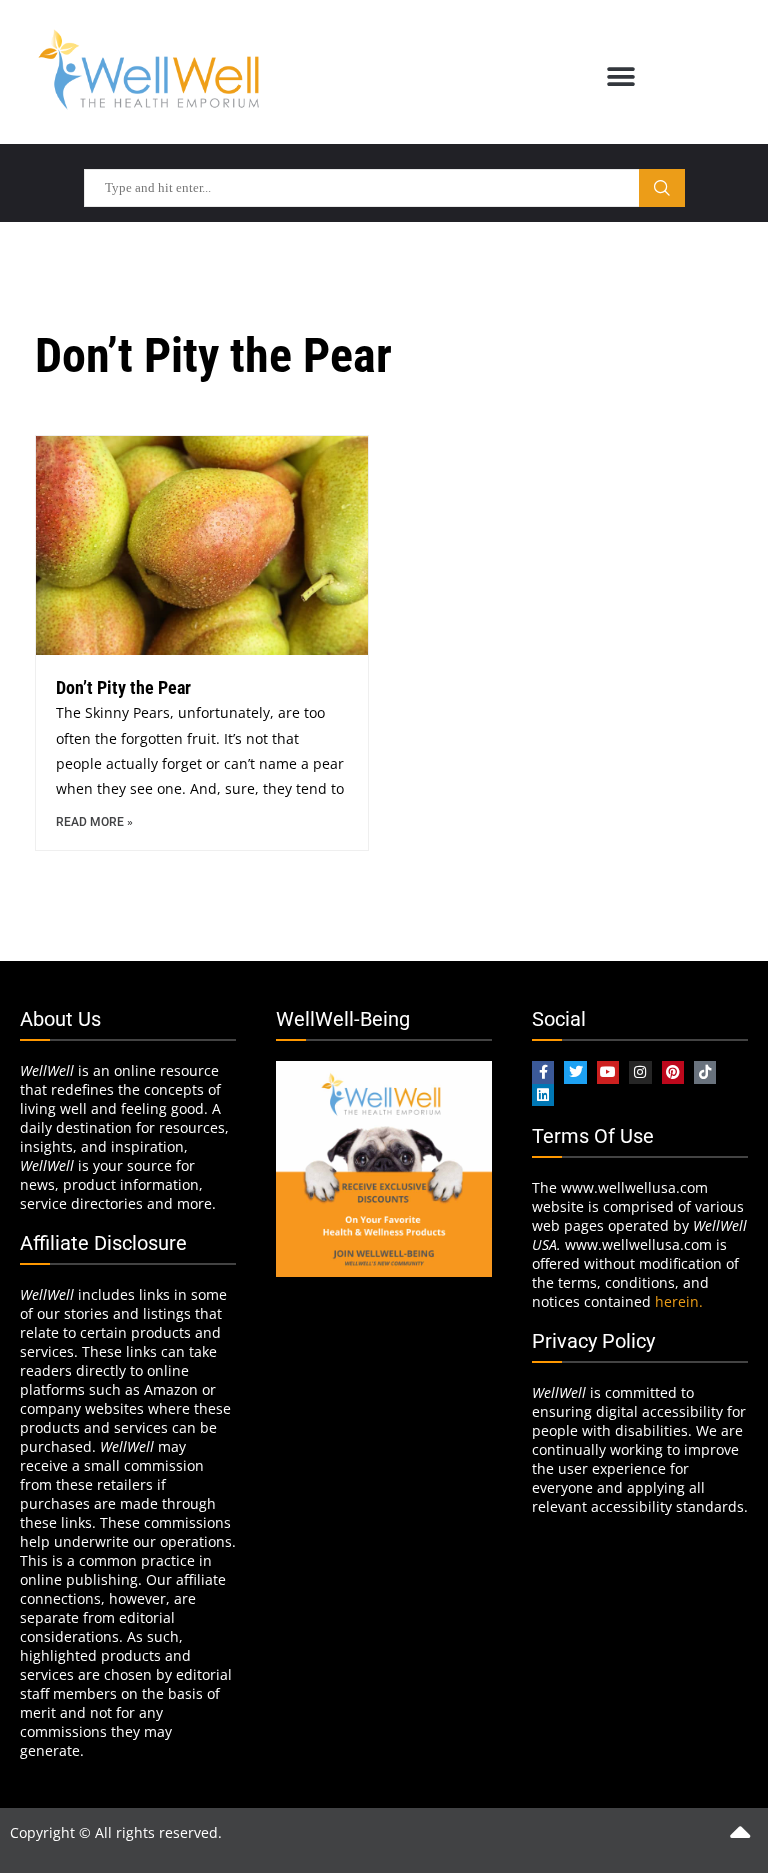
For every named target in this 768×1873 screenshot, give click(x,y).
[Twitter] (575, 1072)
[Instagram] (640, 1072)
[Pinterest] (673, 1072)
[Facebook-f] (543, 1072)
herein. (679, 1301)
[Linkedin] (543, 1095)
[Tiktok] (705, 1072)
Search (662, 188)
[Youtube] (608, 1072)
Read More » (94, 822)
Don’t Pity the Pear (123, 687)
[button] (620, 76)
